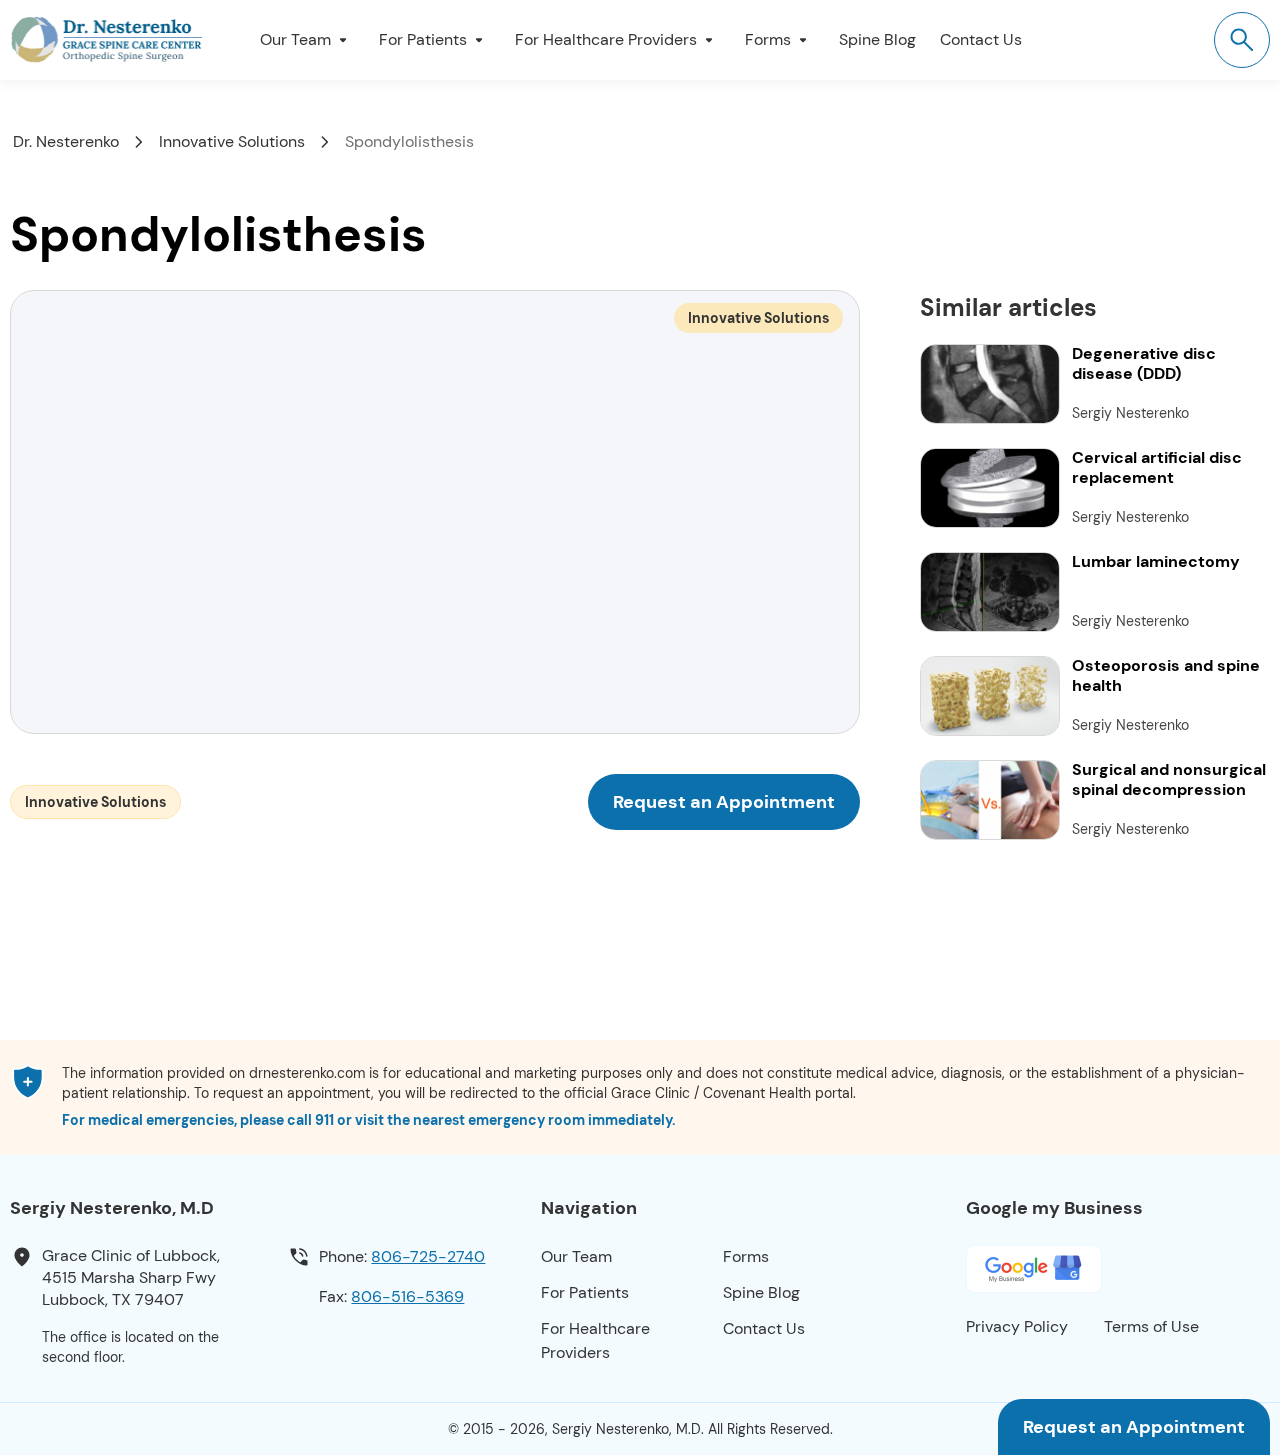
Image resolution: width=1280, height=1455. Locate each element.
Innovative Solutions (758, 318)
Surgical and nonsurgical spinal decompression (1169, 780)
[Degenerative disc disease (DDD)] (990, 384)
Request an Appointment (1134, 1427)
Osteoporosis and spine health (1166, 676)
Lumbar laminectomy (1156, 562)
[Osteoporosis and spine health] (990, 696)
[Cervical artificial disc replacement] (990, 488)
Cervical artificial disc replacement (1157, 468)
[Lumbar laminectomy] (990, 592)
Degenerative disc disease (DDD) (1144, 364)
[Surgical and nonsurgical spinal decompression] (990, 800)
